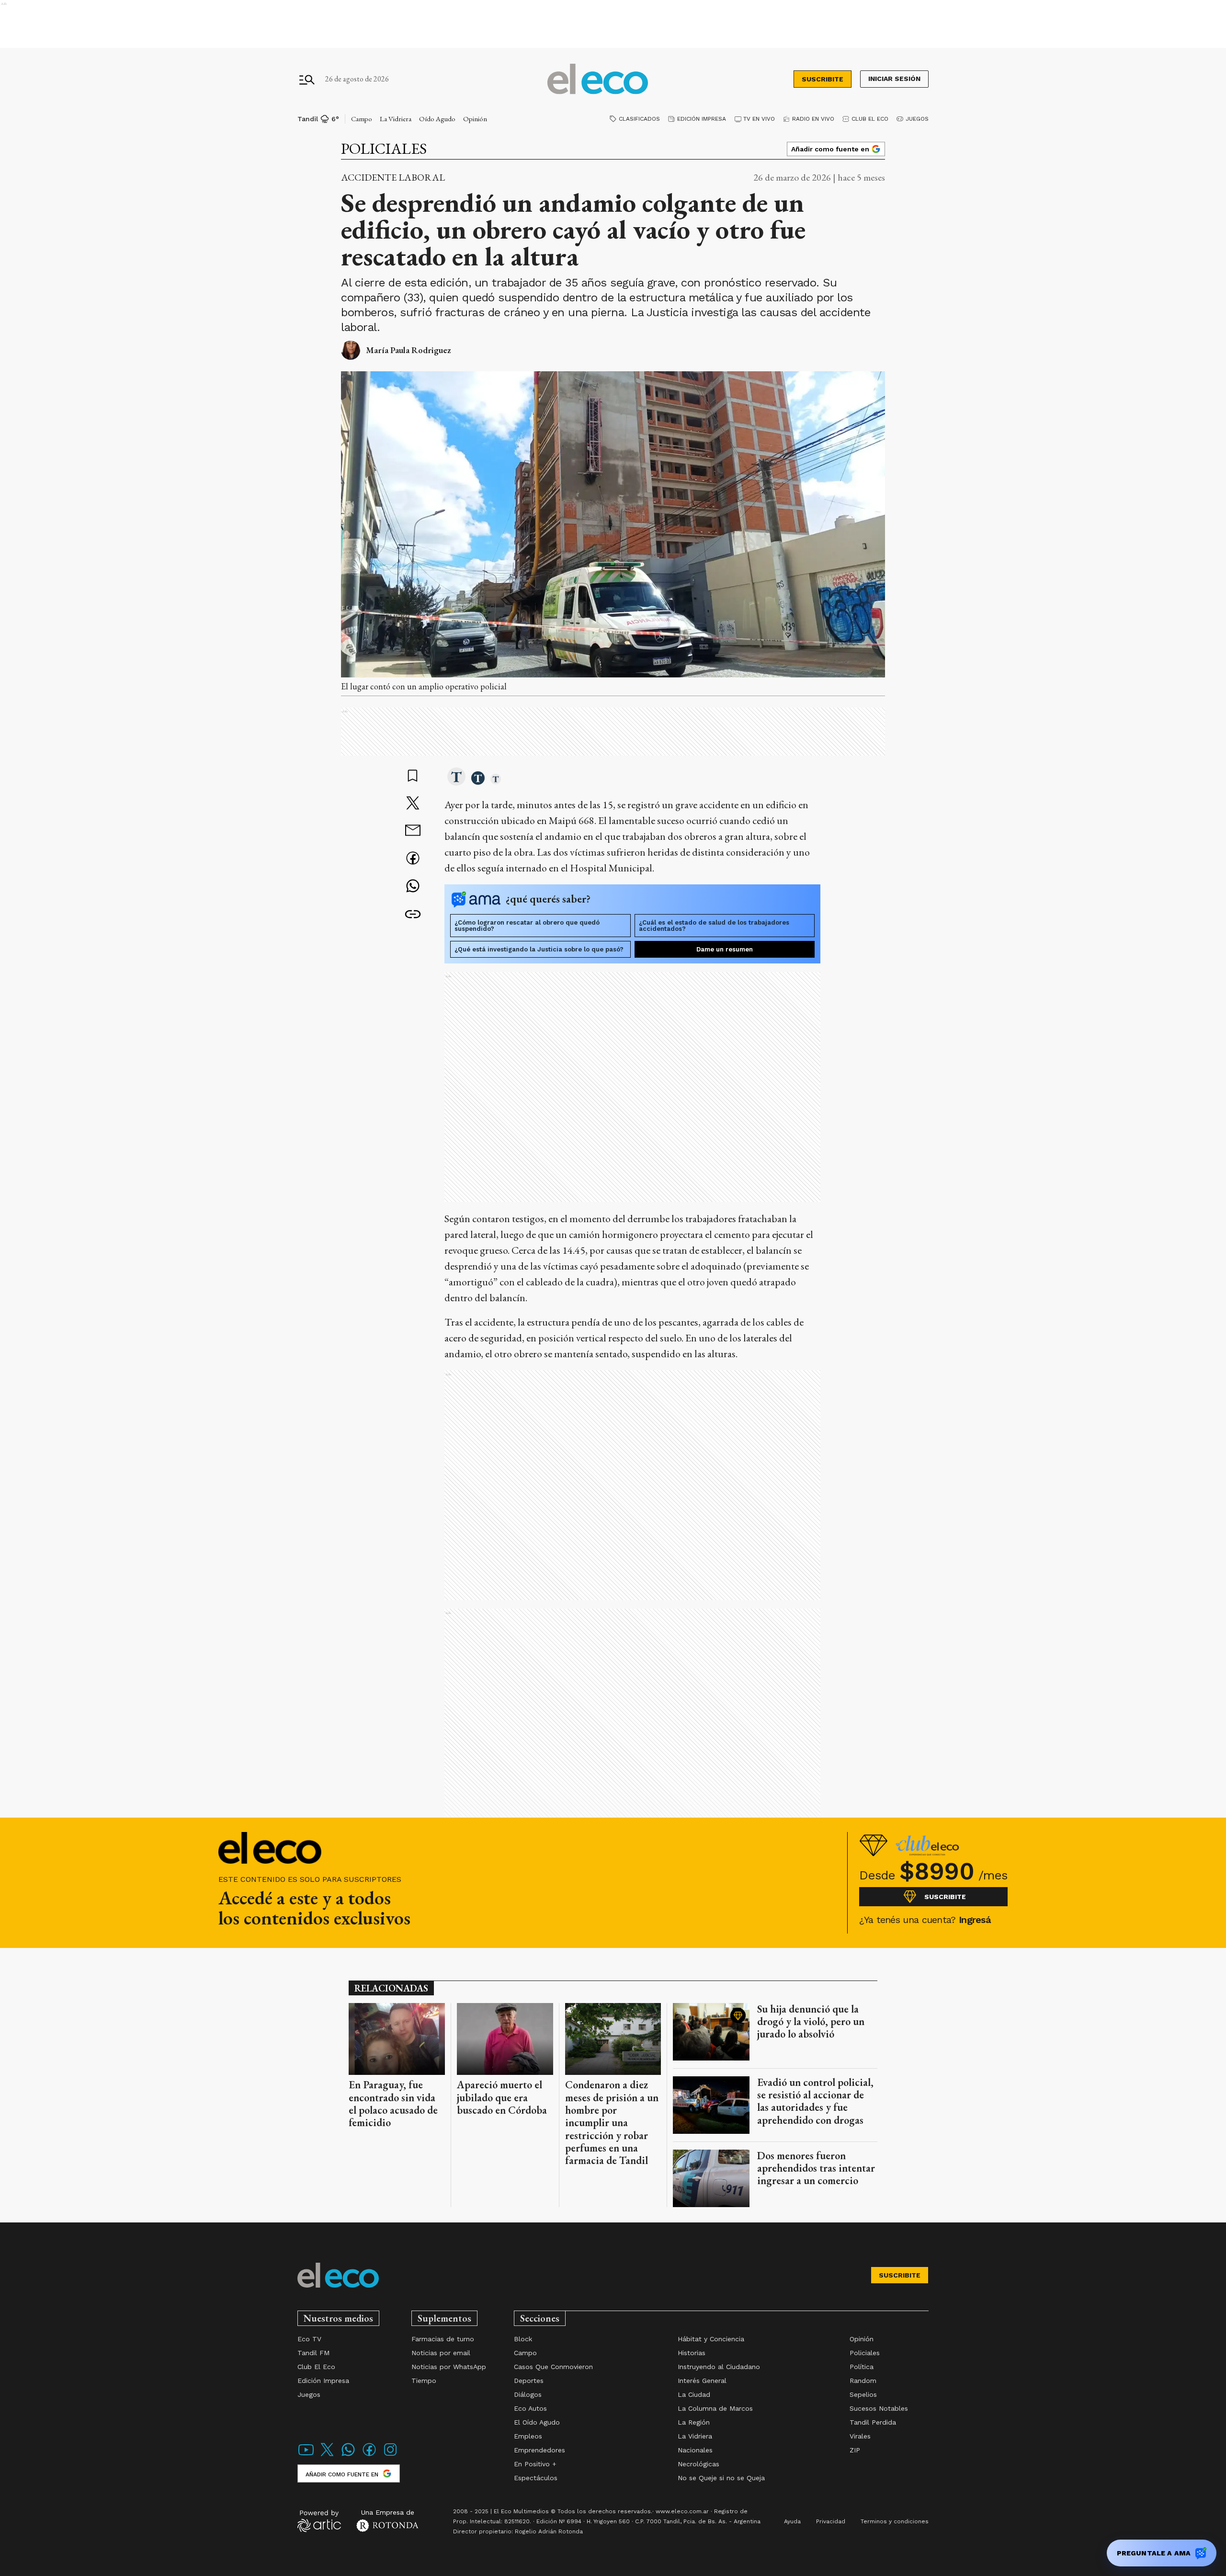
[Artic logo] (319, 2520)
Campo (362, 119)
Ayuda (792, 2521)
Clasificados (639, 119)
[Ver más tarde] (413, 777)
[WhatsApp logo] (348, 2456)
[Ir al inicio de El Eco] (598, 79)
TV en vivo (759, 119)
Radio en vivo (813, 119)
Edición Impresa (702, 119)
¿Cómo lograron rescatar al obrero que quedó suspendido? (527, 926)
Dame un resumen (725, 949)
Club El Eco (870, 119)
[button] (456, 778)
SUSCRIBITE (823, 79)
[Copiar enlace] (413, 915)
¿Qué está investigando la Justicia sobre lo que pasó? (539, 949)
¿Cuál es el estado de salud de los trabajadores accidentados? (714, 926)
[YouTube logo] (306, 2456)
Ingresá (975, 1920)
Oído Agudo (437, 119)
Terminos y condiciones (895, 2521)
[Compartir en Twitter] (413, 804)
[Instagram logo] (390, 2456)
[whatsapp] (413, 887)
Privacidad (831, 2521)
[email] (413, 831)
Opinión (475, 119)
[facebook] (413, 859)
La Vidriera (396, 119)
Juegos (917, 119)
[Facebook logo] (369, 2456)
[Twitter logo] (327, 2456)
